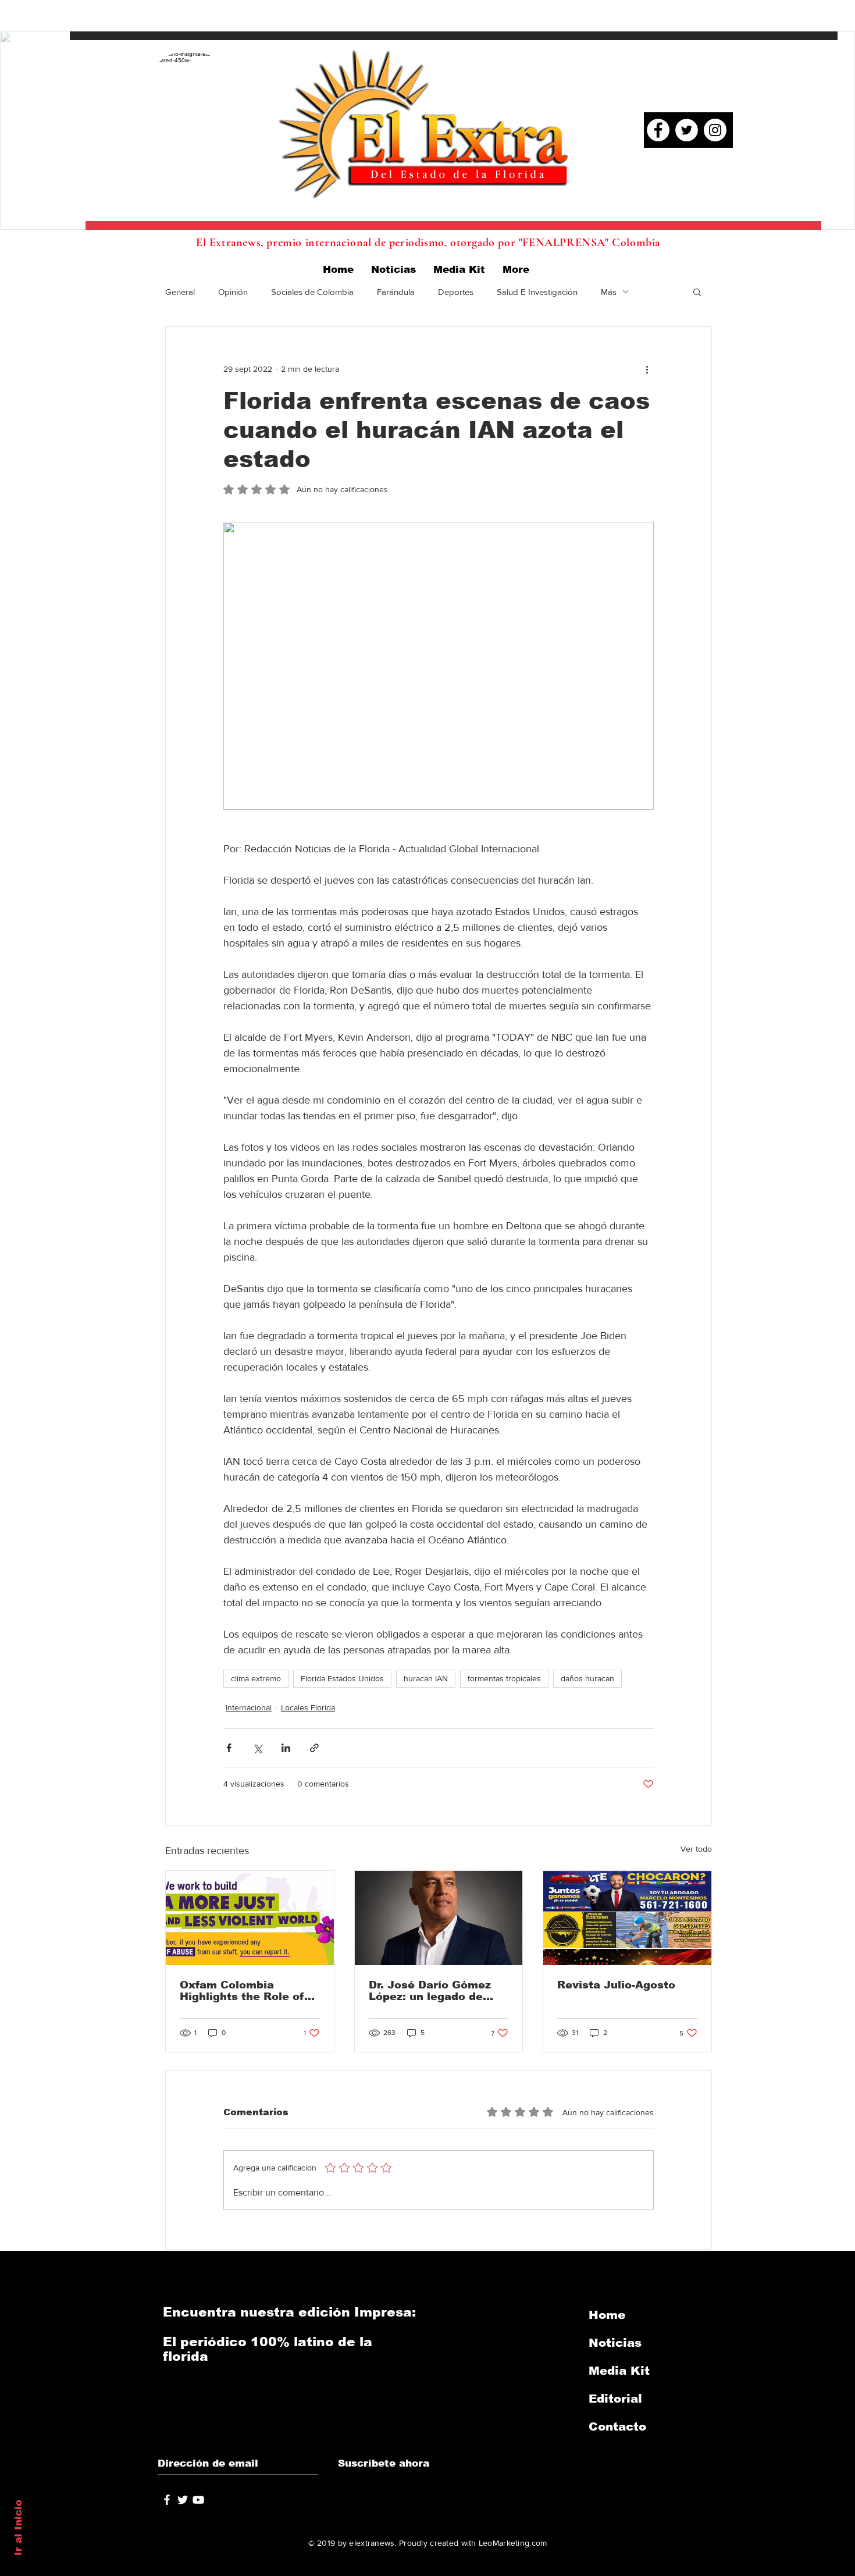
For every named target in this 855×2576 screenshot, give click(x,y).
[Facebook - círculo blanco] (658, 130)
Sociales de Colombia (312, 292)
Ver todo (696, 1849)
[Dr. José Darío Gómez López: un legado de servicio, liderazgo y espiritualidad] (439, 1918)
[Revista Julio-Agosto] (627, 1918)
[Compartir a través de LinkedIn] (286, 1748)
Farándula (396, 292)
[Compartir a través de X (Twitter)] (257, 1748)
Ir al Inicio (18, 2528)
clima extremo (256, 1678)
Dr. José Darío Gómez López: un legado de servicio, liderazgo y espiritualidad (430, 1991)
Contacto (617, 2426)
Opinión (233, 292)
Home (607, 2315)
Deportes (456, 292)
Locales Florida (308, 1707)
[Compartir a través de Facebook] (229, 1748)
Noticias (615, 2343)
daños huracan (587, 1678)
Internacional (249, 1707)
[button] (697, 291)
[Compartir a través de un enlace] (314, 1748)
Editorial (615, 2399)
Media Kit (619, 2371)
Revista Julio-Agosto (616, 1985)
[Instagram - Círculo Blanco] (715, 130)
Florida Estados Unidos (342, 1678)
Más (609, 292)
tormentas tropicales (504, 1678)
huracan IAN (426, 1678)
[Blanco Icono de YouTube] (198, 2500)
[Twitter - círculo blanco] (687, 130)
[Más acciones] (647, 369)
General (180, 292)
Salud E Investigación (537, 292)
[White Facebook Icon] (167, 2500)
